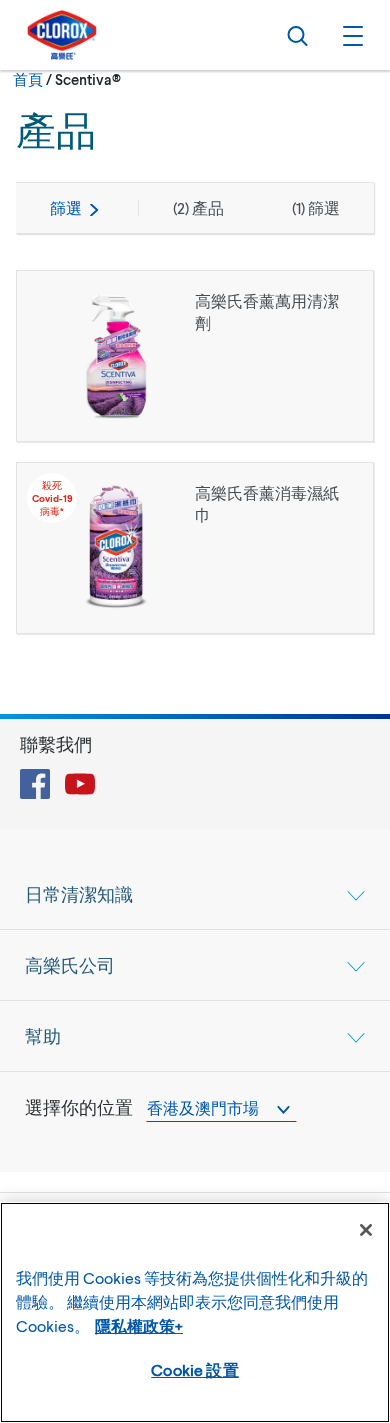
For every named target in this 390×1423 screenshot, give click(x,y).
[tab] (195, 894)
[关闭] (366, 1230)
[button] (350, 35)
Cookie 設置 (194, 1369)
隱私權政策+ (139, 1325)
